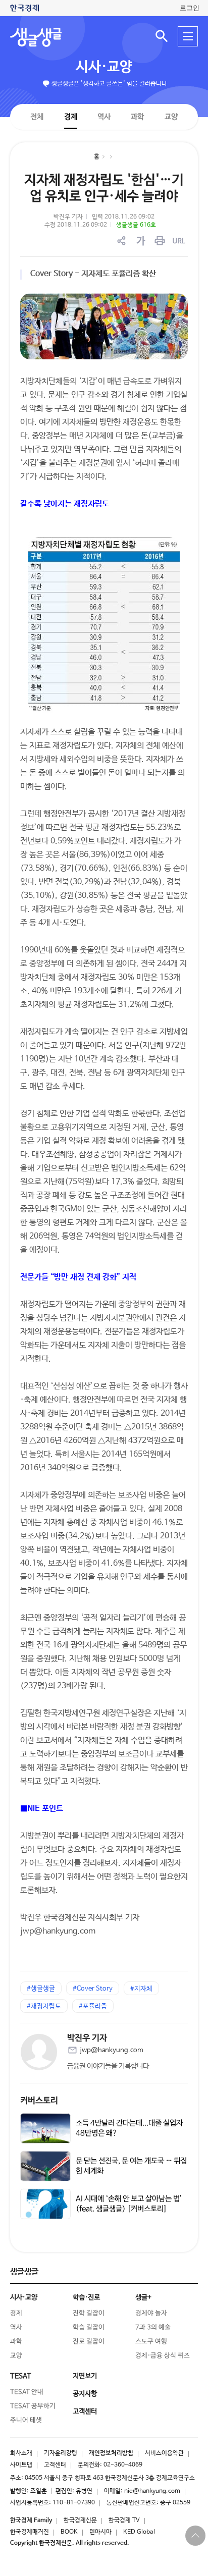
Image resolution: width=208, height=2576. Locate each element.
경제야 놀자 (151, 2313)
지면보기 (85, 2376)
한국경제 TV (124, 2520)
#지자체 (141, 1989)
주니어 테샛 (26, 2420)
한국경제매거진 (30, 2532)
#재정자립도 (44, 2006)
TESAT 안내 (27, 2392)
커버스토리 (39, 2101)
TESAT (21, 2376)
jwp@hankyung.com (112, 2050)
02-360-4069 (123, 2465)
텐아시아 (100, 2532)
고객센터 (55, 2465)
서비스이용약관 (164, 2453)
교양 (171, 117)
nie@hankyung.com (152, 2491)
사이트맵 (21, 2465)
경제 (71, 116)
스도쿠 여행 (151, 2342)
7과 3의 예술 (153, 2327)
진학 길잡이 (89, 2313)
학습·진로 (86, 2297)
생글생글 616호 (136, 225)
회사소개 (21, 2453)
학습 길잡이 (89, 2327)
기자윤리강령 (61, 2453)
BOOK (69, 2532)
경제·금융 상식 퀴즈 (163, 2356)
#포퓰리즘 (93, 2006)
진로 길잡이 (89, 2342)
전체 (37, 116)
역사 (104, 116)
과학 (137, 117)
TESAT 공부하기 (33, 2406)
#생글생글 (41, 1989)
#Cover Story (93, 1989)
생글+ (143, 2297)
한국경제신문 (80, 2520)
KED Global (139, 2532)
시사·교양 (104, 67)
